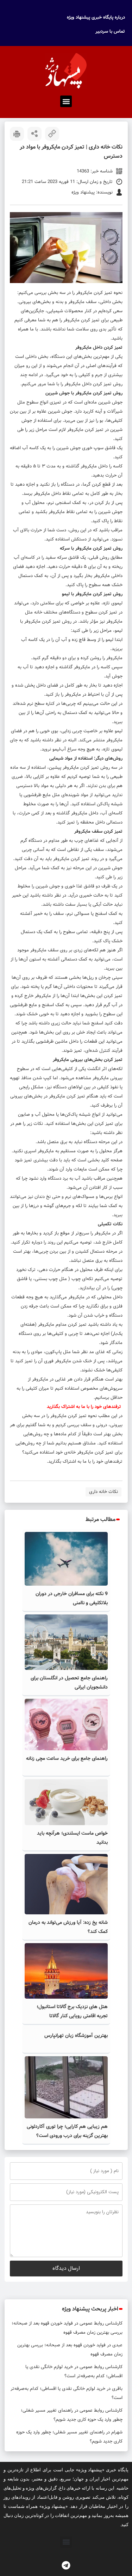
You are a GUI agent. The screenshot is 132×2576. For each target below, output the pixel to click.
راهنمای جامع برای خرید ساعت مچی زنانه (67, 1758)
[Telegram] (66, 2565)
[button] (66, 101)
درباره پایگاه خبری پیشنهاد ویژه (96, 17)
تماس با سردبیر (110, 31)
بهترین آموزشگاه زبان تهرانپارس (76, 2036)
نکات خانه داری (103, 1492)
